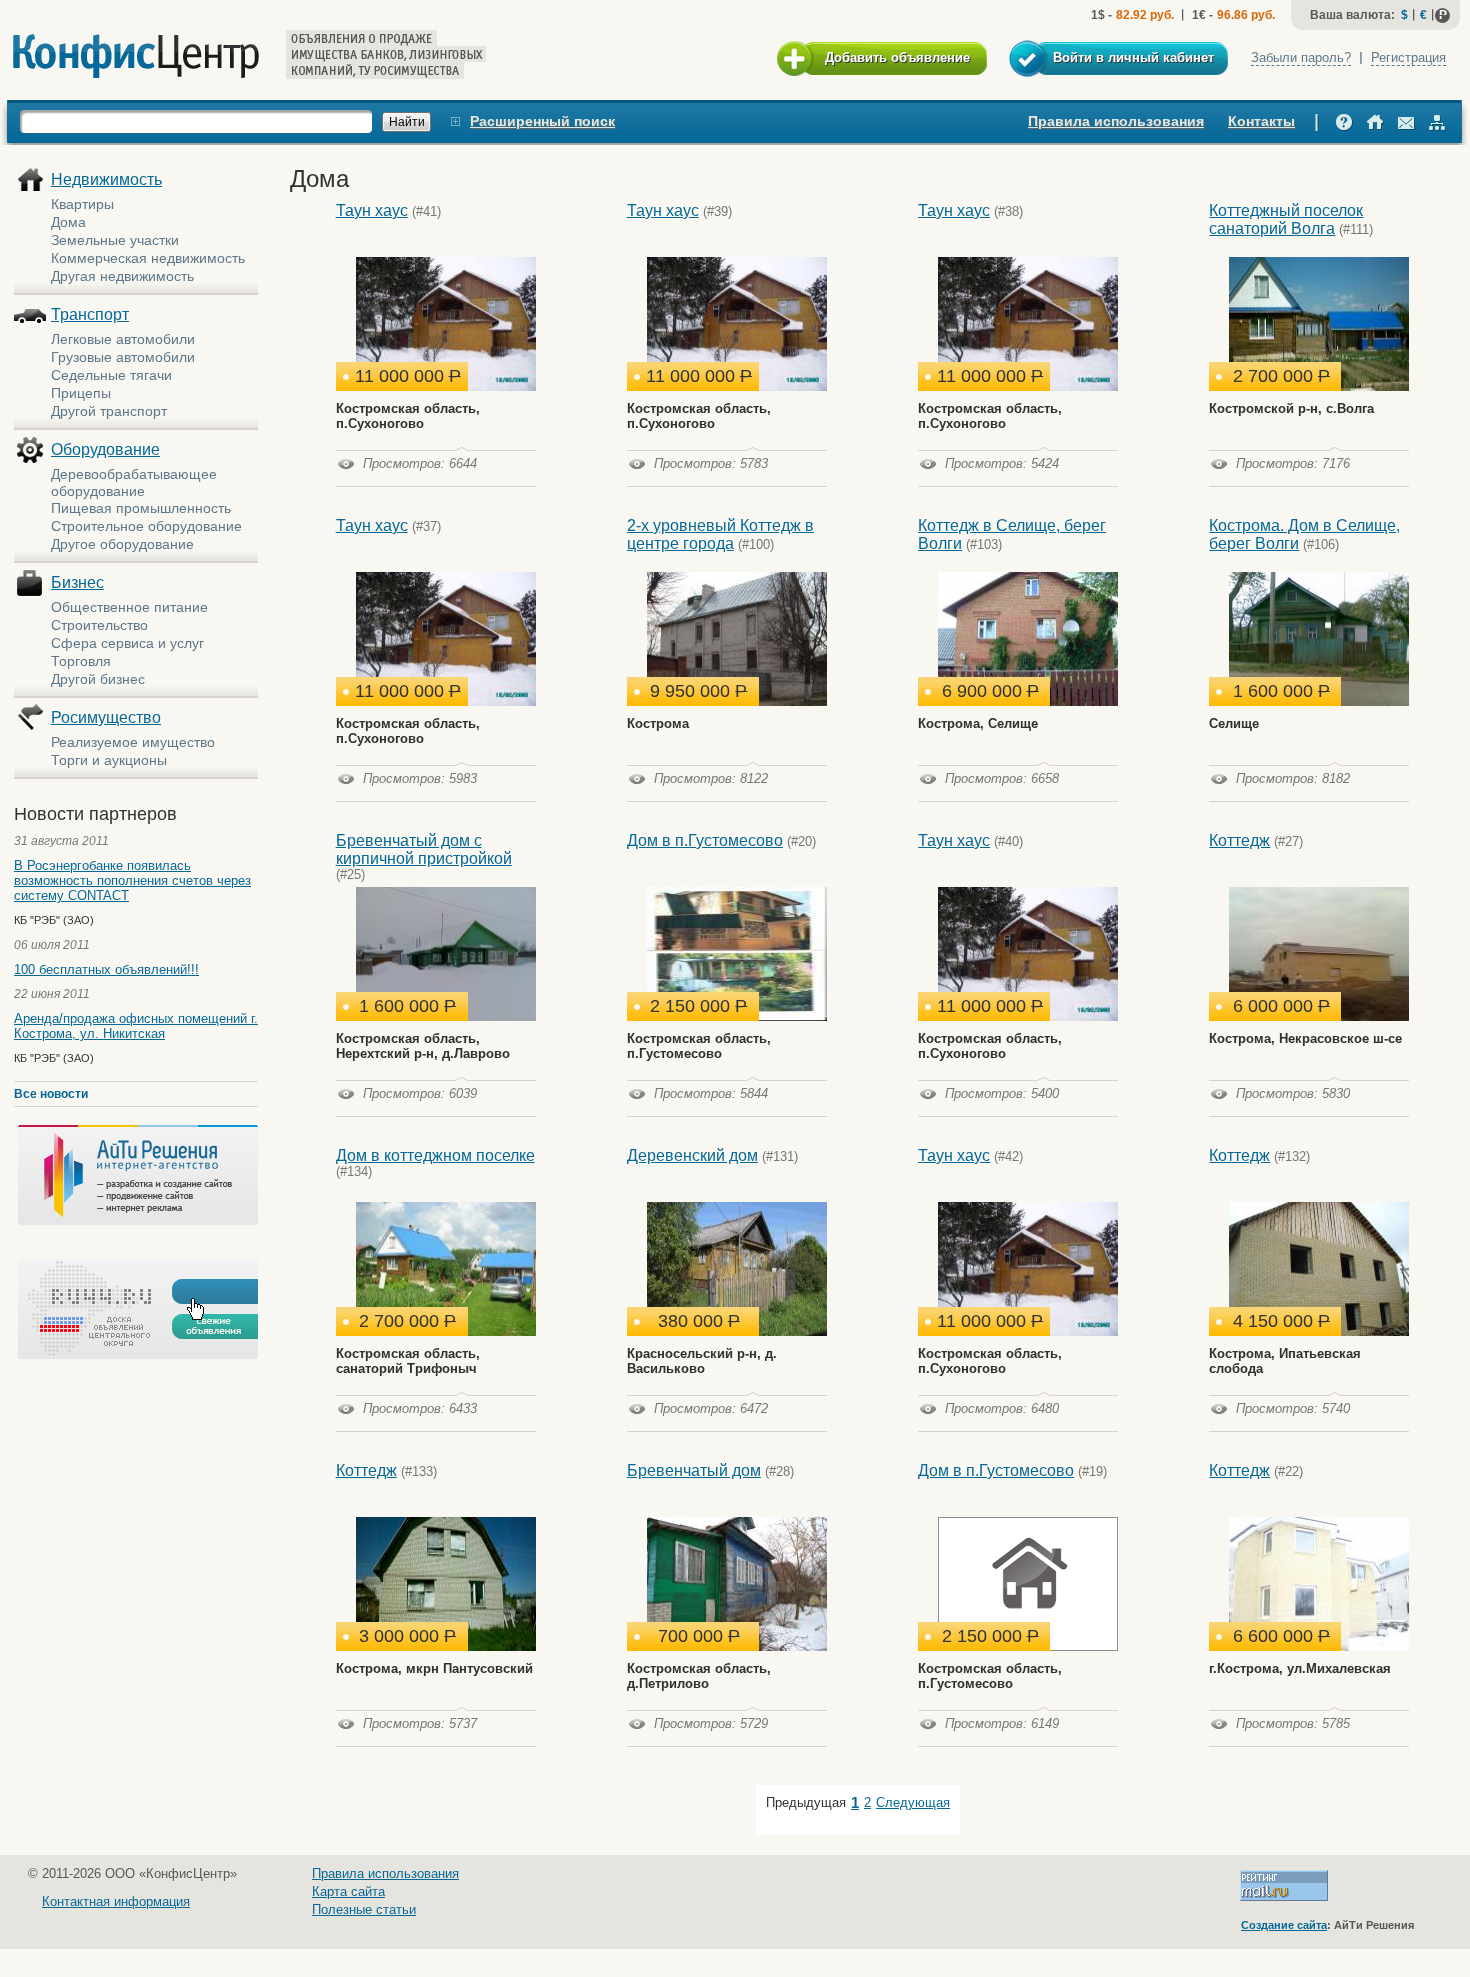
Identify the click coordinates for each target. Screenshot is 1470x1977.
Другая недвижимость (122, 276)
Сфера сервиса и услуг (127, 643)
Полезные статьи (364, 1909)
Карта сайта (348, 1891)
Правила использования (1116, 121)
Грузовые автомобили (123, 357)
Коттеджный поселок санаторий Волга (1286, 219)
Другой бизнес (98, 679)
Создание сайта (1284, 1925)
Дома (68, 222)
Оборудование (105, 449)
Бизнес (77, 582)
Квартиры (82, 204)
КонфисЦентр (136, 56)
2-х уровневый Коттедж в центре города (720, 534)
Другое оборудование (122, 544)
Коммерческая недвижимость (148, 258)
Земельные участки (115, 240)
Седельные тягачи (111, 375)
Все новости (51, 1094)
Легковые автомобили (123, 339)
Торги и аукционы (109, 760)
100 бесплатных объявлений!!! (106, 969)
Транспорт (90, 314)
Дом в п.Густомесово (705, 840)
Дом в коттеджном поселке (435, 1155)
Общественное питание (129, 607)
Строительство (99, 625)
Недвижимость (106, 179)
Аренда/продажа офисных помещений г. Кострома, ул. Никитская (136, 1026)
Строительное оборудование (146, 526)
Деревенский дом (692, 1155)
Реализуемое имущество (133, 742)
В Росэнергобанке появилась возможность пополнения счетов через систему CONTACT (132, 880)
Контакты (1261, 121)
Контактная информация (116, 1901)
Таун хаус (372, 210)
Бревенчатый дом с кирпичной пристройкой (424, 849)
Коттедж (1239, 840)
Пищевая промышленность (141, 508)
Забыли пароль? (1301, 57)
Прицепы (81, 393)
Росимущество (106, 717)
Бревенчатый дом (694, 1470)
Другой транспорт (109, 411)
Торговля (81, 661)
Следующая (913, 1802)
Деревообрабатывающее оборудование (134, 482)
